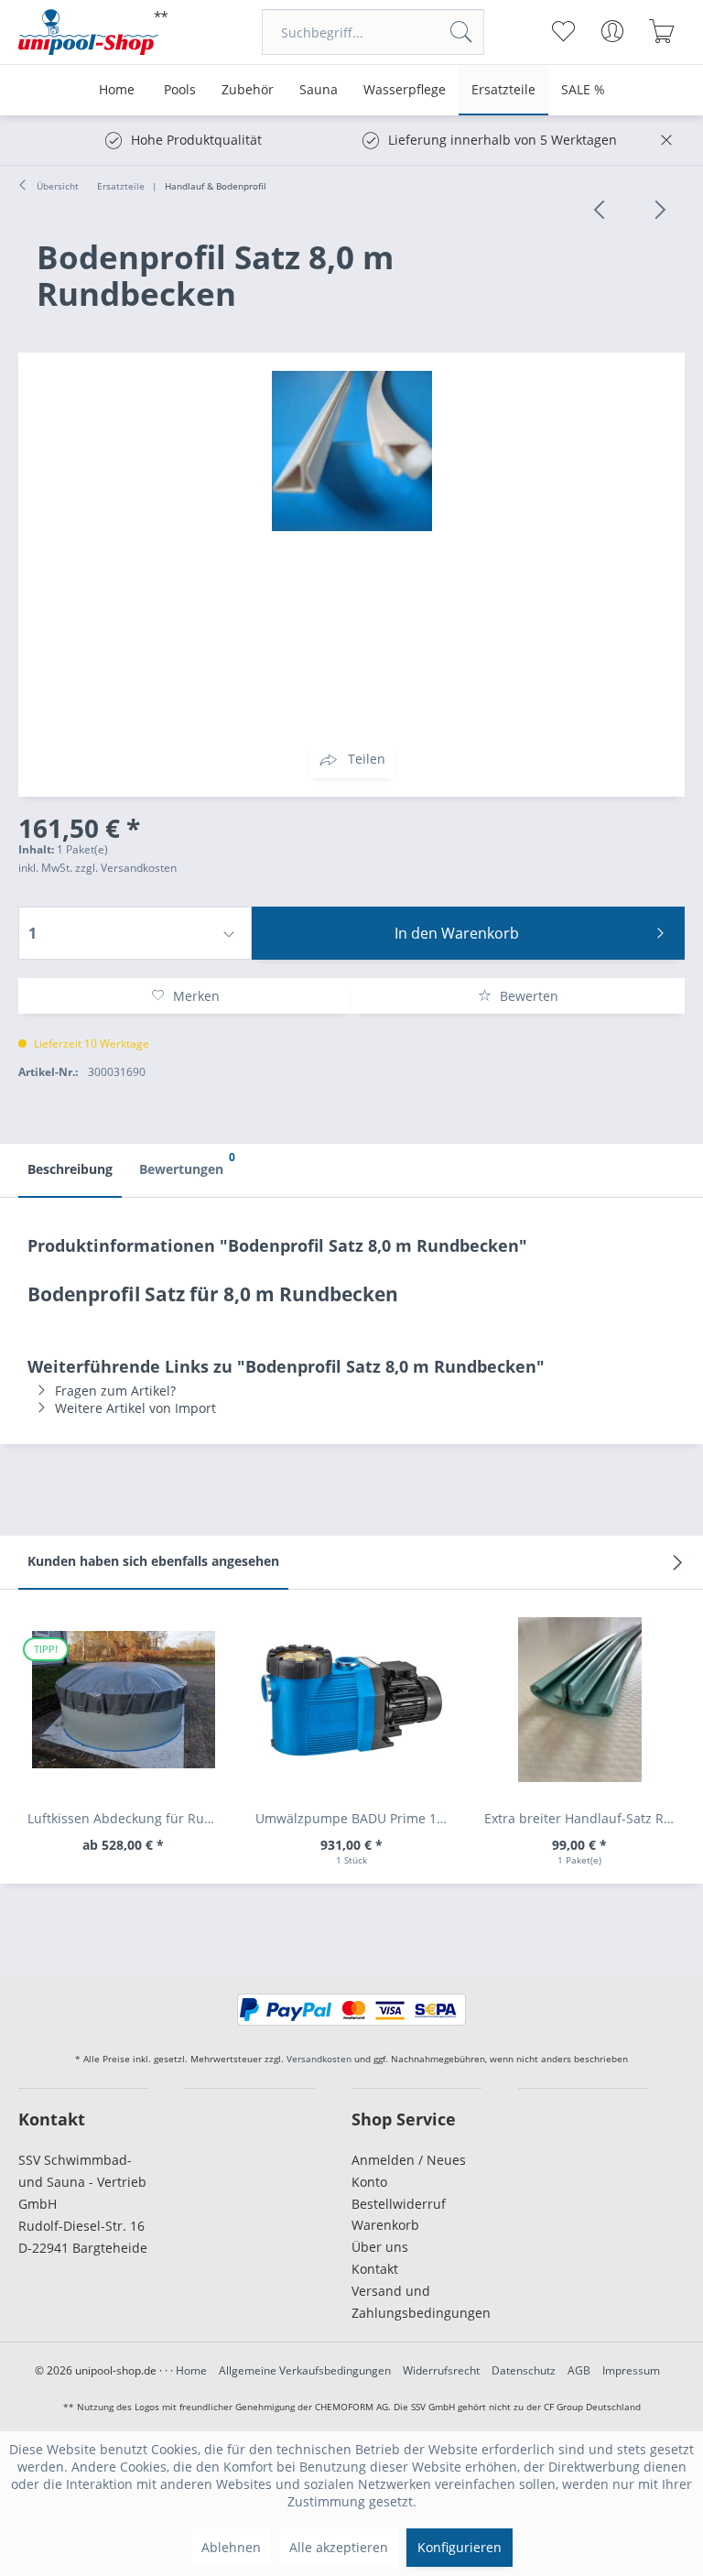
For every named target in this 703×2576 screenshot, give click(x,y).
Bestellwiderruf (399, 2204)
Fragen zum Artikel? (115, 1391)
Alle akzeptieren (339, 2547)
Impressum (631, 2370)
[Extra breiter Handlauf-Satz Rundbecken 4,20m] (580, 1700)
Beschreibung (70, 1169)
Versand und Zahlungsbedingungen (416, 2302)
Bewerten (527, 996)
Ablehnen (231, 2547)
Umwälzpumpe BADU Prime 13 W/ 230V (356, 1818)
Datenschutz (524, 2370)
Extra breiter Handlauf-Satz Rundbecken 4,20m (584, 1818)
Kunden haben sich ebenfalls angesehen (153, 1561)
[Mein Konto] (613, 31)
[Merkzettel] (563, 31)
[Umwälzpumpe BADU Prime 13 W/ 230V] (351, 1700)
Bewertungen (186, 1163)
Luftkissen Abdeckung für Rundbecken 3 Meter (128, 1818)
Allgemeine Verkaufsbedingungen (305, 2370)
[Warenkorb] (662, 31)
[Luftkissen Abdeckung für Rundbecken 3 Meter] (123, 1700)
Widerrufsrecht (441, 2370)
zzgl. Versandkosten (126, 868)
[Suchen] (461, 32)
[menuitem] (373, 32)
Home (191, 2370)
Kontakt (375, 2269)
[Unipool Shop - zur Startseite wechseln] (93, 32)
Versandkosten (319, 2059)
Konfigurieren (460, 2547)
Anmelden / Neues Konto (409, 2171)
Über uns (380, 2247)
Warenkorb (385, 2225)
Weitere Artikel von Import (135, 1408)
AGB (579, 2370)
